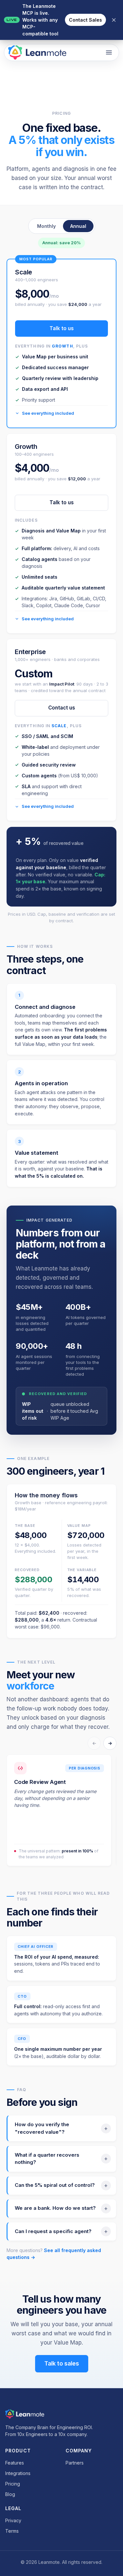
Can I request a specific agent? (53, 2231)
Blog (10, 2494)
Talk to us (62, 502)
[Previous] (94, 1743)
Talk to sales (62, 2363)
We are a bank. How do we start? (55, 2208)
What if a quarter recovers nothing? (47, 2159)
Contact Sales (85, 20)
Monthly (46, 226)
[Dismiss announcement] (114, 20)
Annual (78, 226)
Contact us (62, 708)
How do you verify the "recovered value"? (42, 2128)
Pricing (13, 2484)
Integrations (18, 2473)
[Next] (110, 1743)
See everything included (48, 619)
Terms (12, 2531)
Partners (75, 2463)
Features (15, 2463)
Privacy (13, 2520)
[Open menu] (109, 52)
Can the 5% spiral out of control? (55, 2185)
